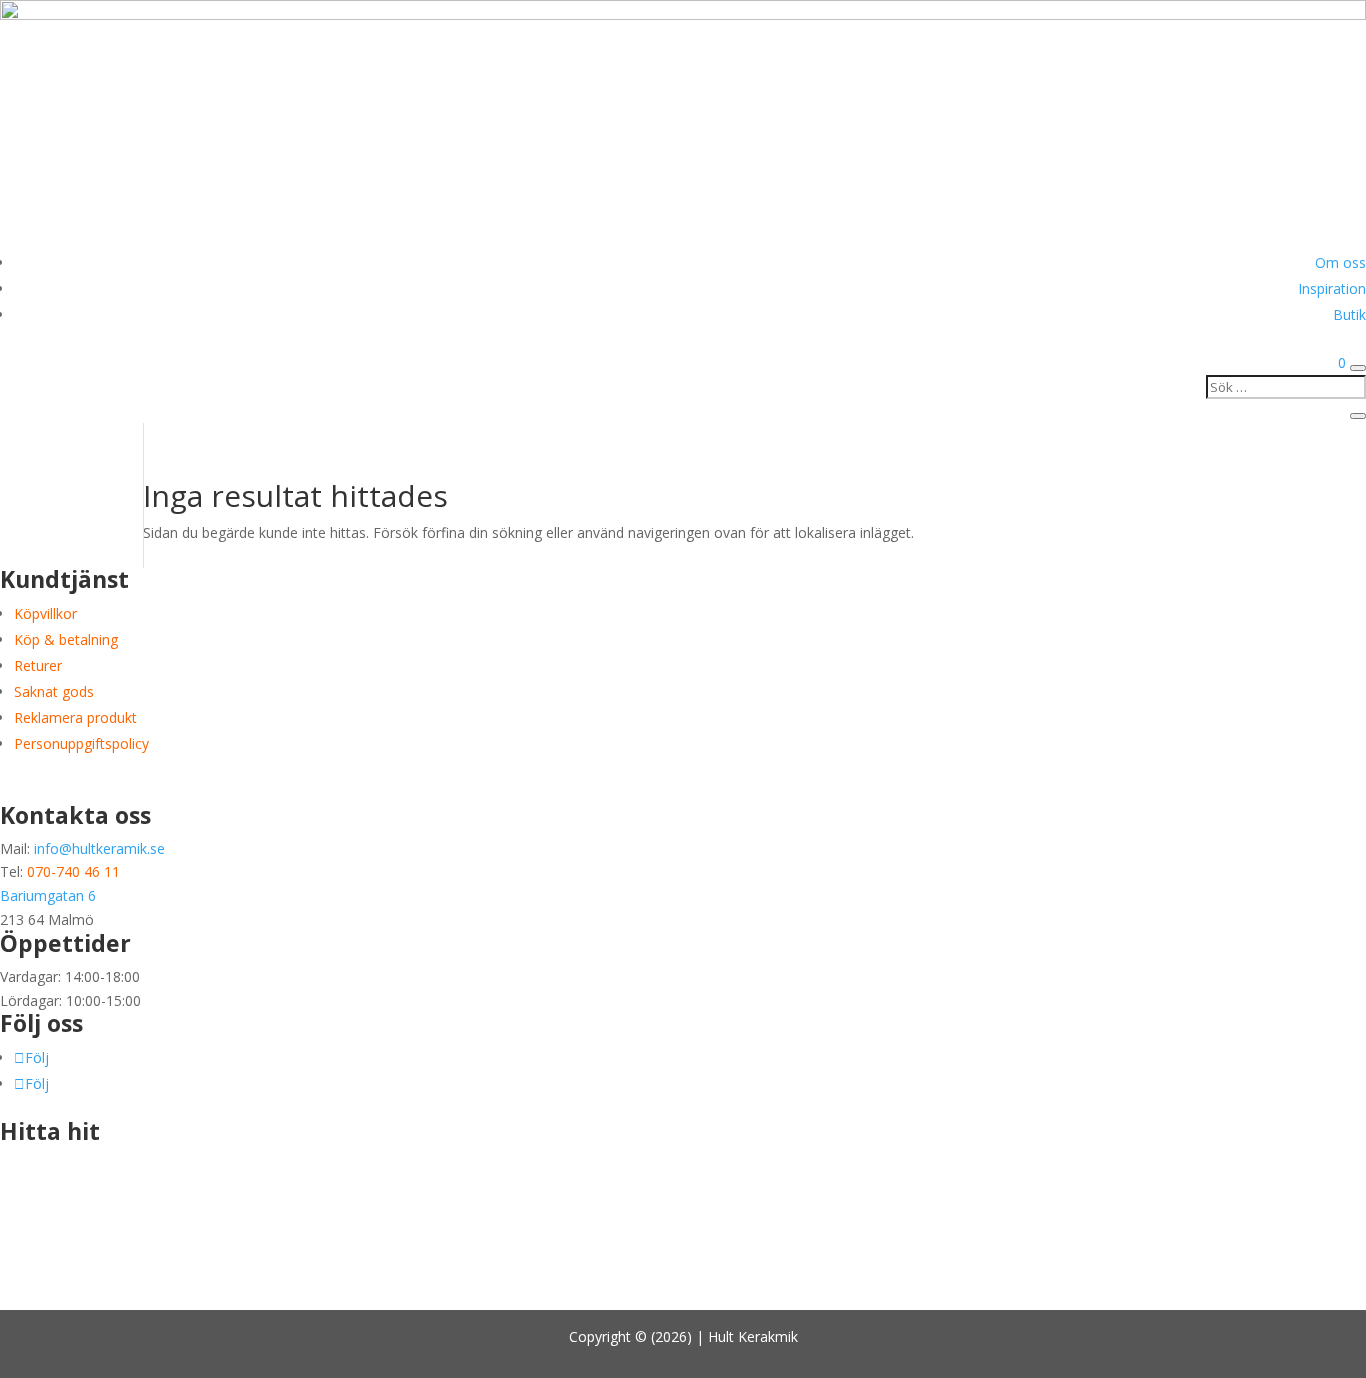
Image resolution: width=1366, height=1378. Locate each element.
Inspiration (1332, 288)
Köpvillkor (45, 613)
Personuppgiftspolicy (81, 743)
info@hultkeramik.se (99, 848)
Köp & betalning (66, 639)
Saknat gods (54, 691)
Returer (38, 665)
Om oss (1340, 262)
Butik (1349, 314)
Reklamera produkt (75, 717)
